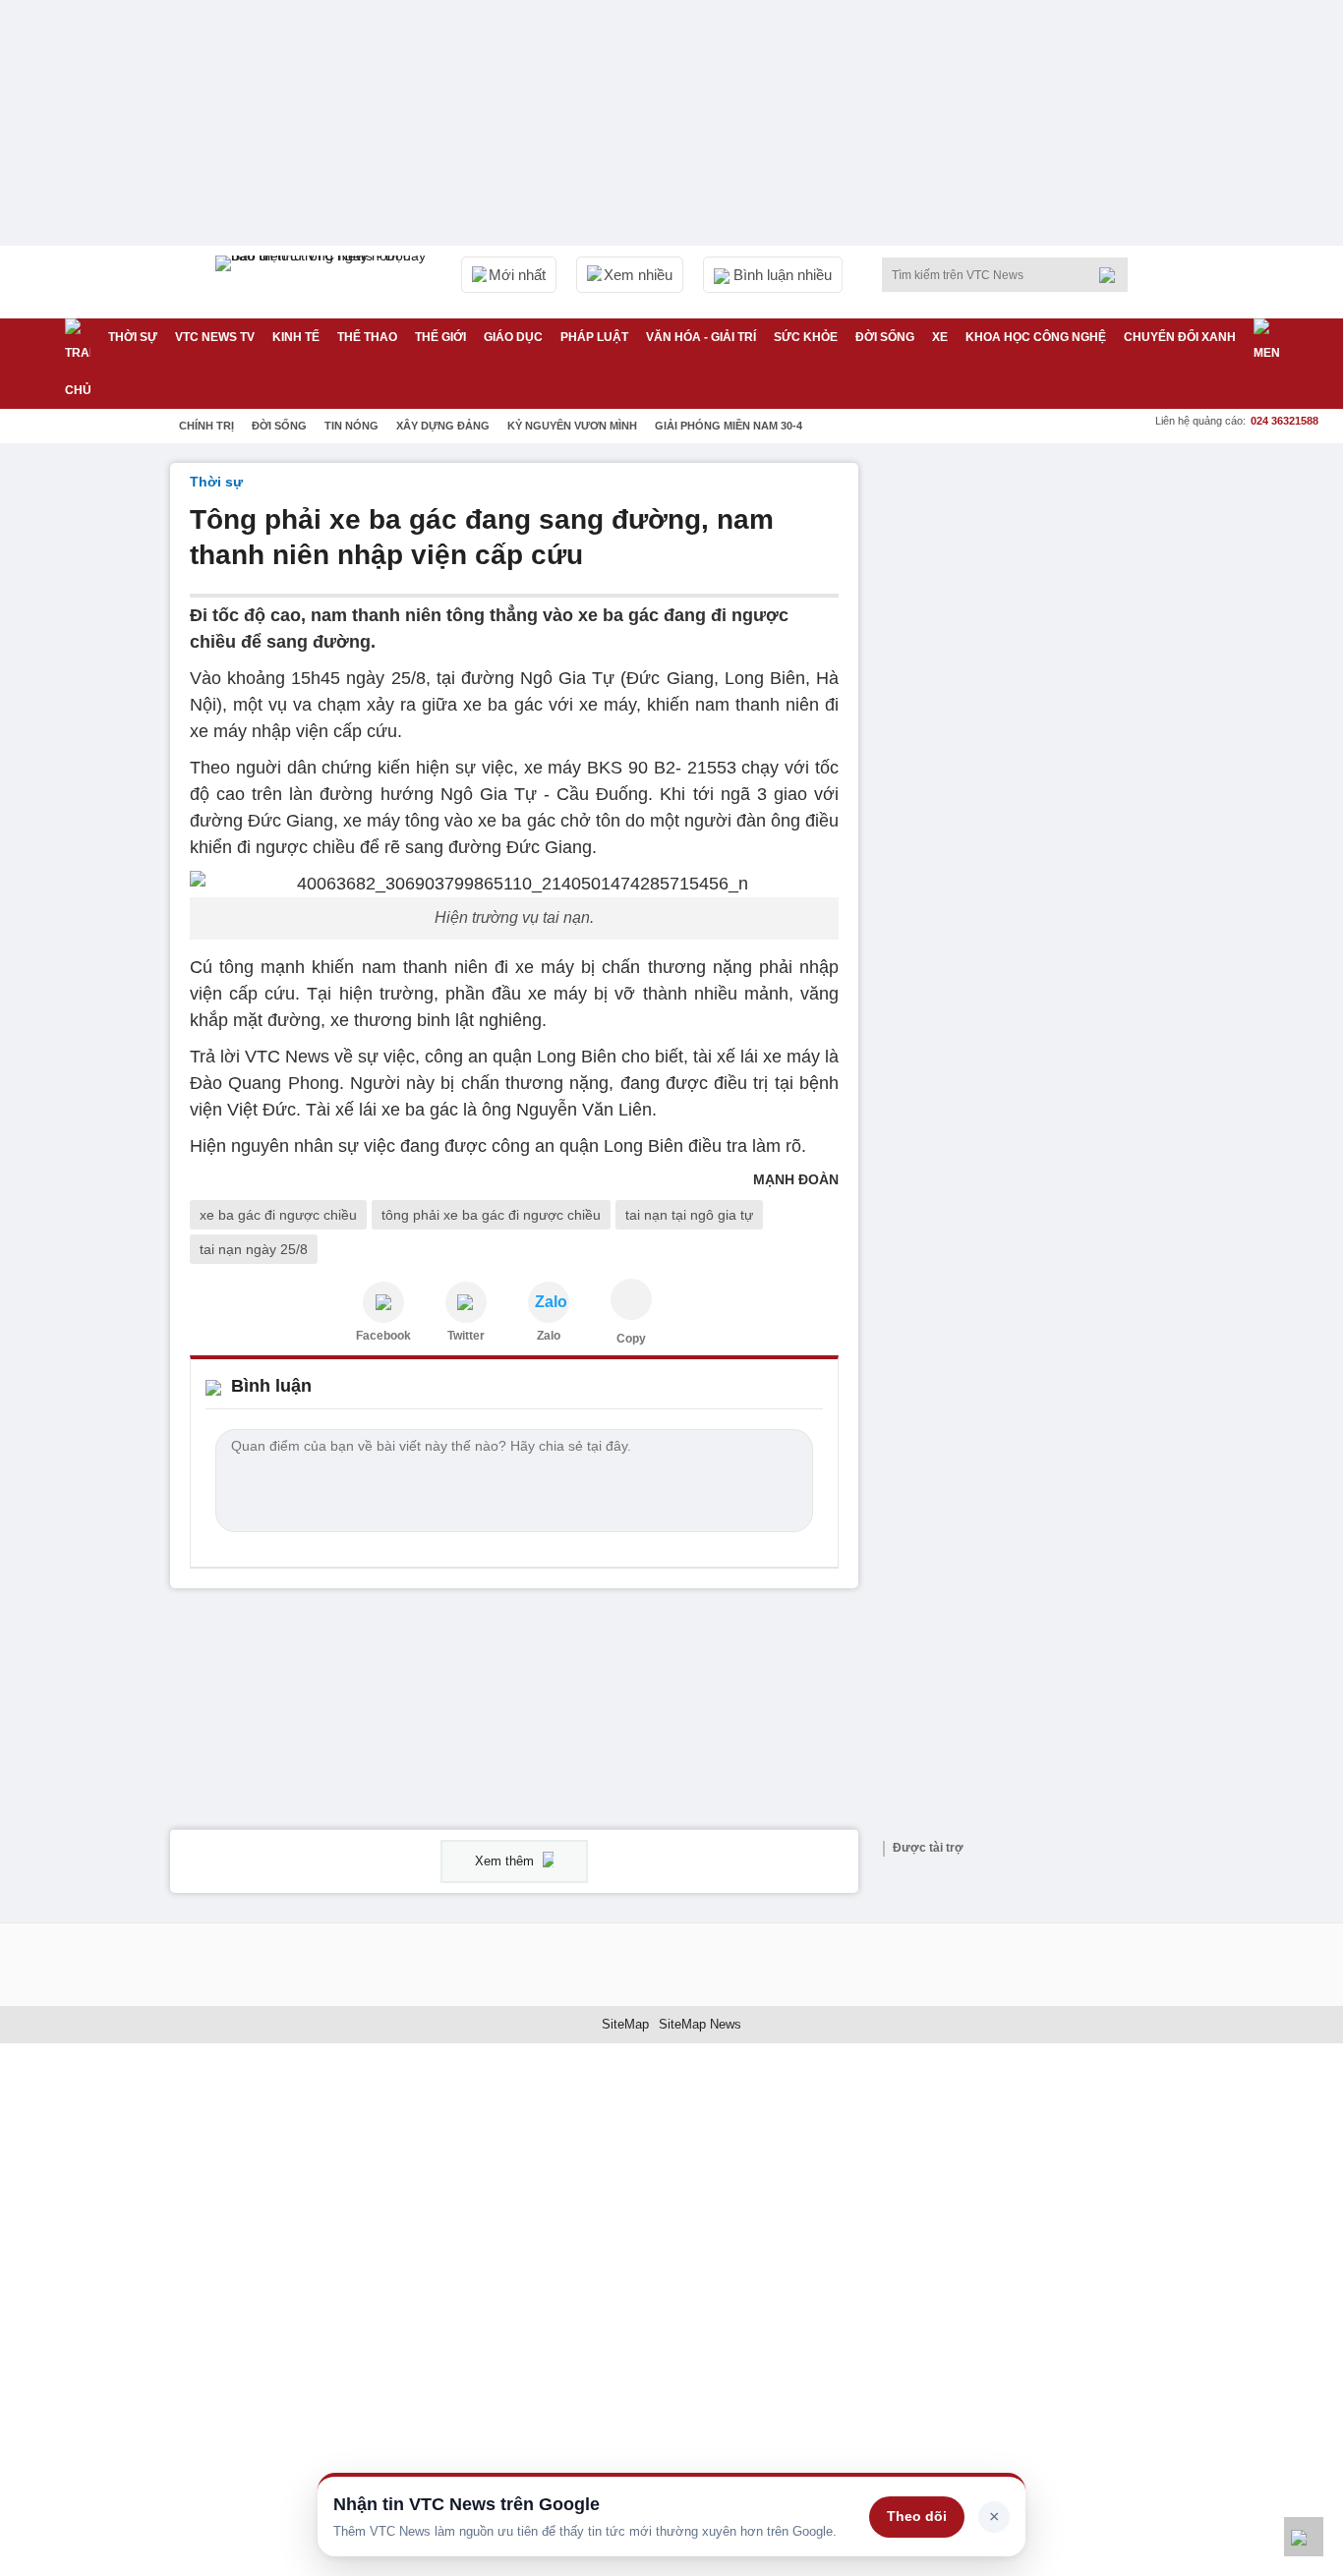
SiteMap (625, 2024)
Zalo (549, 1336)
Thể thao (367, 337)
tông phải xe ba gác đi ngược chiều (491, 1215)
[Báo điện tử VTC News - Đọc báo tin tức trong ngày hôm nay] (323, 282)
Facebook (383, 1336)
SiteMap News (700, 2024)
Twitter (466, 1336)
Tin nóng (351, 426)
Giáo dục (513, 337)
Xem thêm (506, 1861)
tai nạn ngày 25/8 (254, 1249)
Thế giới (440, 337)
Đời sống (885, 337)
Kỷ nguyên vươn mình (572, 426)
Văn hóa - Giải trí (701, 337)
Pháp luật (594, 337)
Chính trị (206, 426)
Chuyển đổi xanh (1180, 337)
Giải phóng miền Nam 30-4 (729, 426)
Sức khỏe (806, 337)
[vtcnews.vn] (383, 1302)
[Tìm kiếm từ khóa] (1113, 275)
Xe (940, 337)
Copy (631, 1339)
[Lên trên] (1304, 2537)
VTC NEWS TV (215, 337)
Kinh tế (296, 337)
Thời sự (133, 337)
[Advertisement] (1025, 758)
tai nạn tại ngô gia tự (689, 1215)
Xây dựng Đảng (443, 426)
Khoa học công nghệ (1036, 337)
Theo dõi (917, 2516)
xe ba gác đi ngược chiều (278, 1215)
